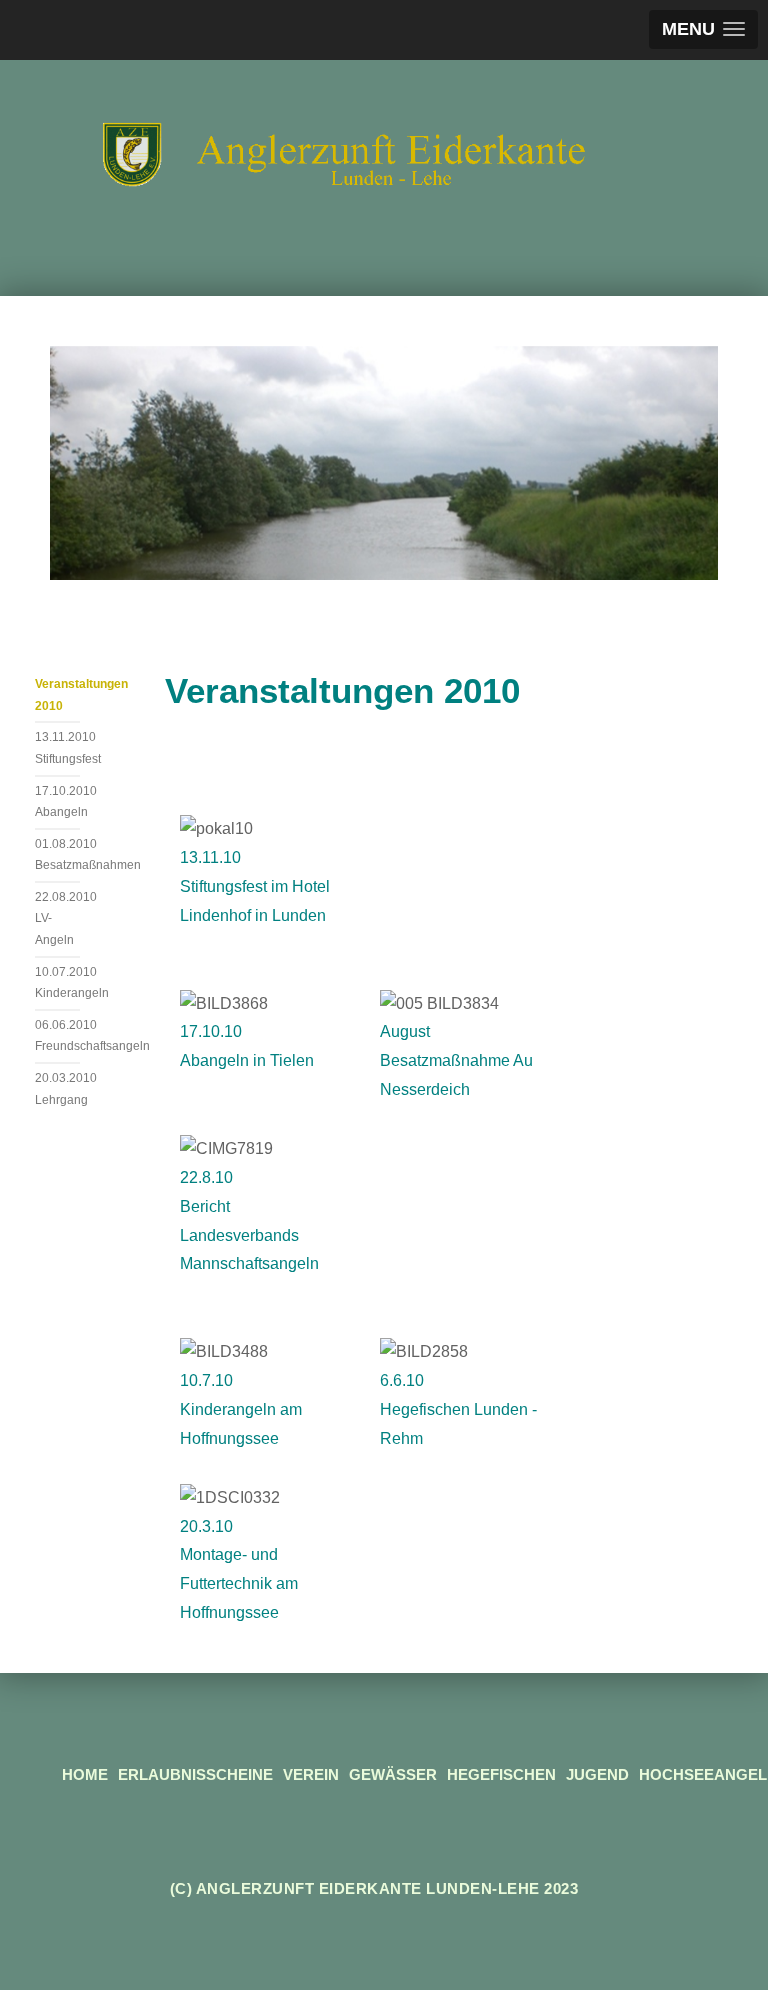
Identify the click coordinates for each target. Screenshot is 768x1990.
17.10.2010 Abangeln (57, 802)
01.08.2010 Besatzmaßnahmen (57, 855)
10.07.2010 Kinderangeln (57, 983)
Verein (311, 1774)
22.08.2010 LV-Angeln (57, 918)
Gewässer (393, 1774)
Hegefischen (501, 1774)
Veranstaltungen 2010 (57, 695)
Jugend (597, 1774)
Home (85, 1774)
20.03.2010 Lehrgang (57, 1089)
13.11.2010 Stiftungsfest (57, 748)
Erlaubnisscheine (195, 1774)
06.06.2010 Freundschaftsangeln (57, 1036)
